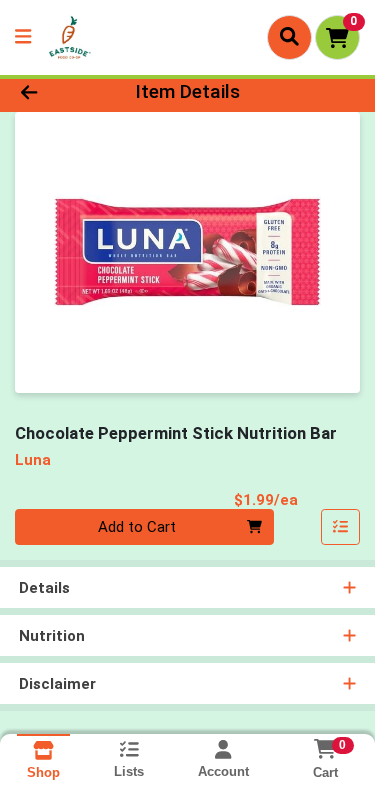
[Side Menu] (23, 37)
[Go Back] (58, 92)
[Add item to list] (341, 527)
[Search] (289, 37)
